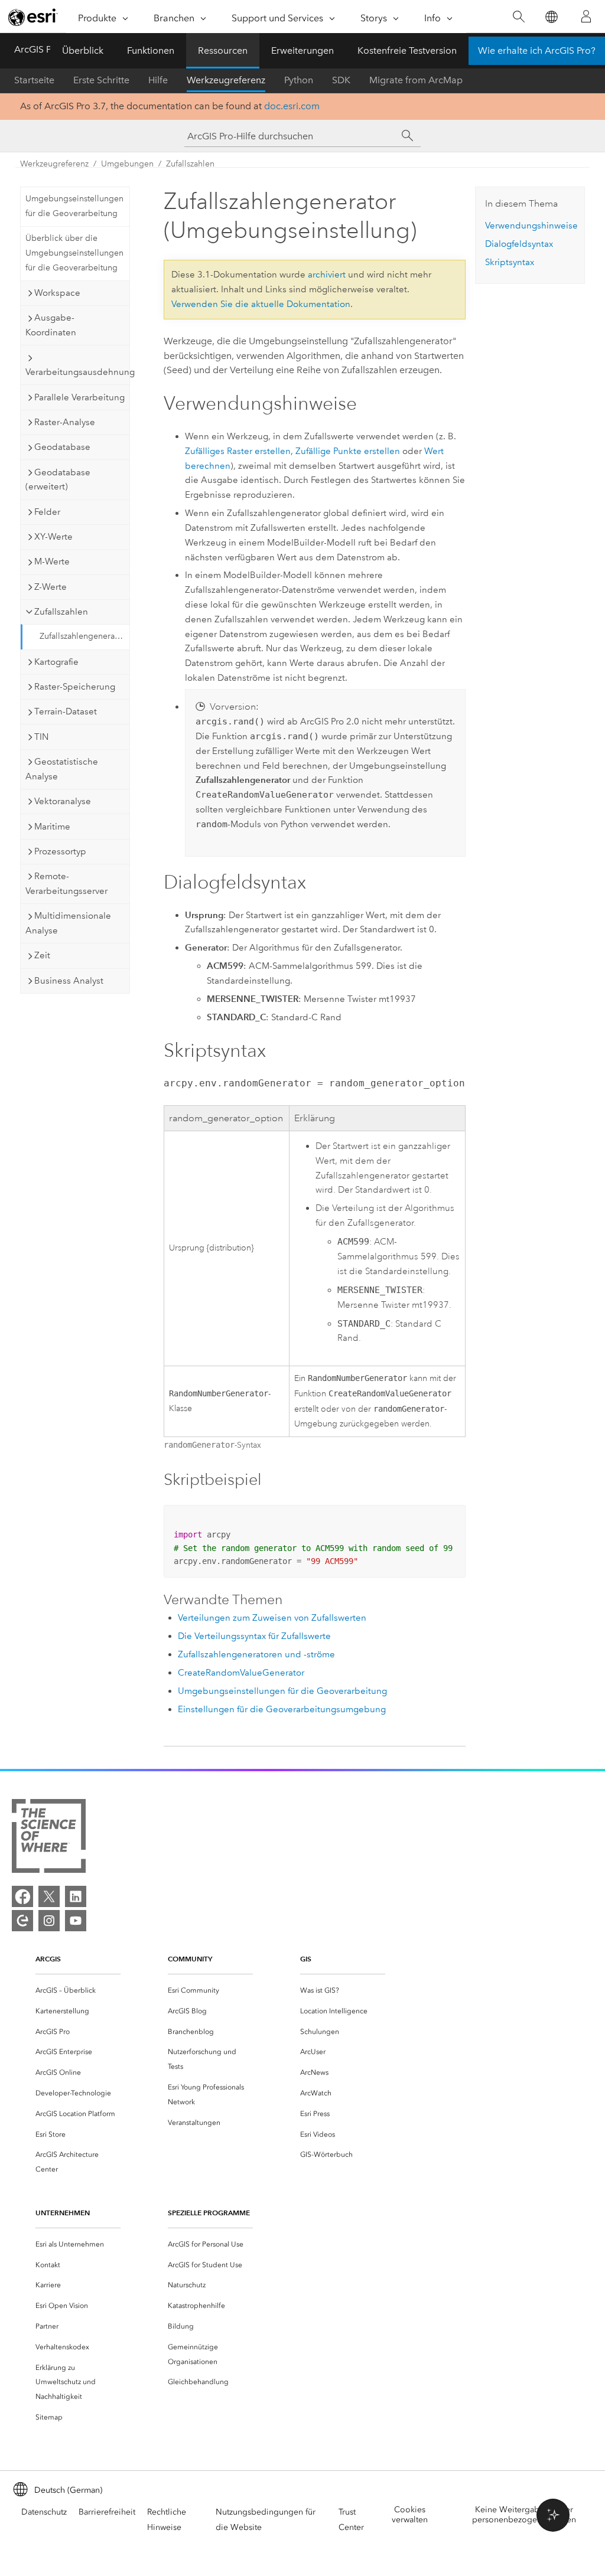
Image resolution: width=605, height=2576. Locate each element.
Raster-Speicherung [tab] (75, 687)
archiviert (327, 275)
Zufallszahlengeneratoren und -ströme (256, 1654)
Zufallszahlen (190, 164)
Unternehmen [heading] (63, 2213)
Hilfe (158, 80)
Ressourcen (223, 50)
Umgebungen (127, 164)
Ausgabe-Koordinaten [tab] (51, 325)
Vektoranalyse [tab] (63, 801)
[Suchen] (518, 17)
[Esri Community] (22, 1921)
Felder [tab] (47, 512)
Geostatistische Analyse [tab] (62, 769)
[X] (49, 1896)
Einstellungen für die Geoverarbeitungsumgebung (282, 1709)
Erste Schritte (101, 80)
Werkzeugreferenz (226, 80)
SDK (341, 80)
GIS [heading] (306, 1959)
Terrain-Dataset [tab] (66, 711)
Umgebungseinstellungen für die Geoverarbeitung (74, 206)
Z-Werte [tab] (51, 587)
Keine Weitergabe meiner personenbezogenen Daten (524, 2515)
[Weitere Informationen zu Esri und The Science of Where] (49, 1838)
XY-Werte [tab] (53, 537)
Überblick (83, 50)
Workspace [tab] (57, 293)
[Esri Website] (33, 17)
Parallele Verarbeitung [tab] (79, 397)
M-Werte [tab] (52, 561)
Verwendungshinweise (531, 226)
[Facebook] (22, 1896)
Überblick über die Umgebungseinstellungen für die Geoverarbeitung (74, 253)
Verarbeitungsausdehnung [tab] (77, 372)
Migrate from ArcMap (416, 80)
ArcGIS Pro (37, 49)
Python (299, 80)
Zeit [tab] (42, 955)
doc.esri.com (292, 106)
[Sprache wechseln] (551, 17)
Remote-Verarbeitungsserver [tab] (66, 884)
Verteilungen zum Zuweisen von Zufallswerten (272, 1618)
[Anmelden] (586, 17)
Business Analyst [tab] (69, 981)
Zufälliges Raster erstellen (238, 451)
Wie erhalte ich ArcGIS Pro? (537, 50)
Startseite (34, 80)
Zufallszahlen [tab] (61, 612)
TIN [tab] (41, 737)
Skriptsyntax (510, 262)
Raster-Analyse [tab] (65, 422)
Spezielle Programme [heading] (209, 2213)
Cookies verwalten (410, 2515)
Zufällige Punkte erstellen (348, 451)
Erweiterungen (302, 50)
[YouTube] (76, 1921)
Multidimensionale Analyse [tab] (68, 923)
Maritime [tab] (52, 827)
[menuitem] (78, 1991)
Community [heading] (190, 1959)
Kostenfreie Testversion (407, 50)
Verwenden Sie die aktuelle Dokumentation (261, 304)
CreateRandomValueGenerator (241, 1673)
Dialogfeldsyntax (519, 244)
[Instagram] (49, 1921)
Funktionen (151, 50)
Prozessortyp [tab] (60, 851)
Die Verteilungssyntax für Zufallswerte (254, 1636)
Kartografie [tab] (56, 662)
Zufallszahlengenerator (82, 636)
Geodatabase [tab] (62, 447)
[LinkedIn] (76, 1896)
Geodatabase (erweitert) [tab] (58, 480)
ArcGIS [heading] (48, 1959)
